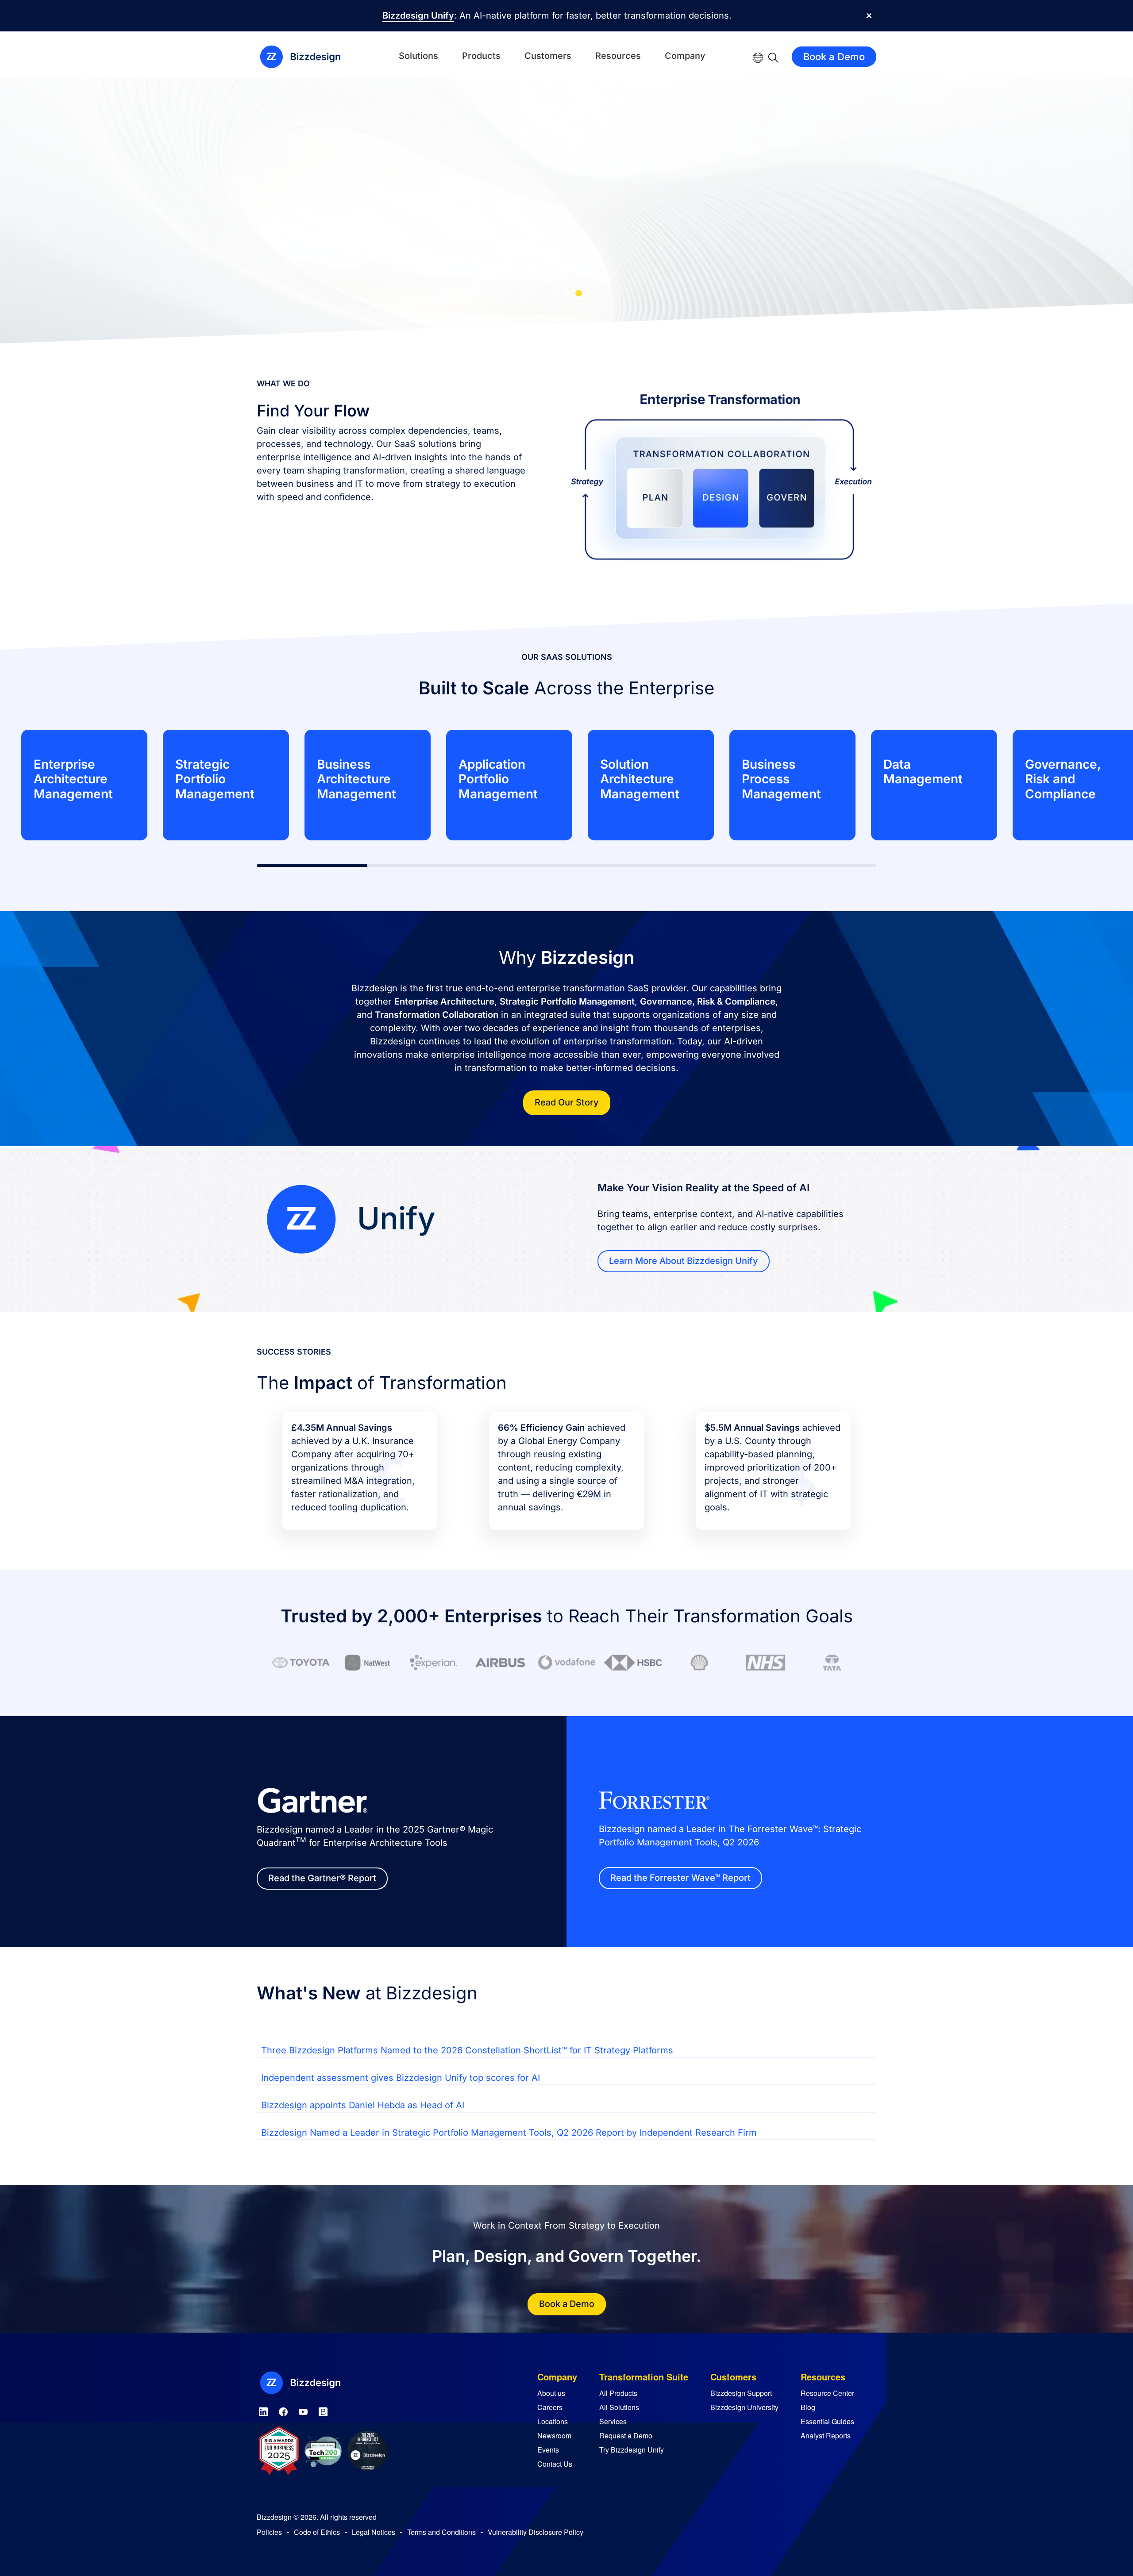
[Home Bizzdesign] (305, 57)
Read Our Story (567, 1102)
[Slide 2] (567, 293)
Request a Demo (626, 2435)
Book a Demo (834, 57)
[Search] (773, 57)
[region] (566, 785)
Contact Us (555, 2464)
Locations (553, 2421)
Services (613, 2421)
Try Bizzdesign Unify (632, 2450)
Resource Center (827, 2393)
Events (548, 2450)
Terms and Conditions (441, 2532)
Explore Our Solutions (717, 245)
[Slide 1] (555, 293)
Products (481, 56)
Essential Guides (827, 2421)
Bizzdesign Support (741, 2393)
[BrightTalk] (323, 2410)
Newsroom (554, 2435)
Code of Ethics (317, 2532)
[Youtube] (303, 2410)
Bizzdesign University (744, 2407)
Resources (618, 56)
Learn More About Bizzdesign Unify (684, 1261)
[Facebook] (283, 2410)
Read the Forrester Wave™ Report (680, 1878)
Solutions (418, 56)
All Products (618, 2393)
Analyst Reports (826, 2435)
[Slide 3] (579, 293)
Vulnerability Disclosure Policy (536, 2532)
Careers (550, 2407)
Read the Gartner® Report (322, 1878)
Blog (808, 2407)
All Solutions (619, 2407)
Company (685, 56)
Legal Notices (374, 2532)
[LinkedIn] (263, 2410)
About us (551, 2393)
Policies (269, 2532)
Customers (548, 56)
